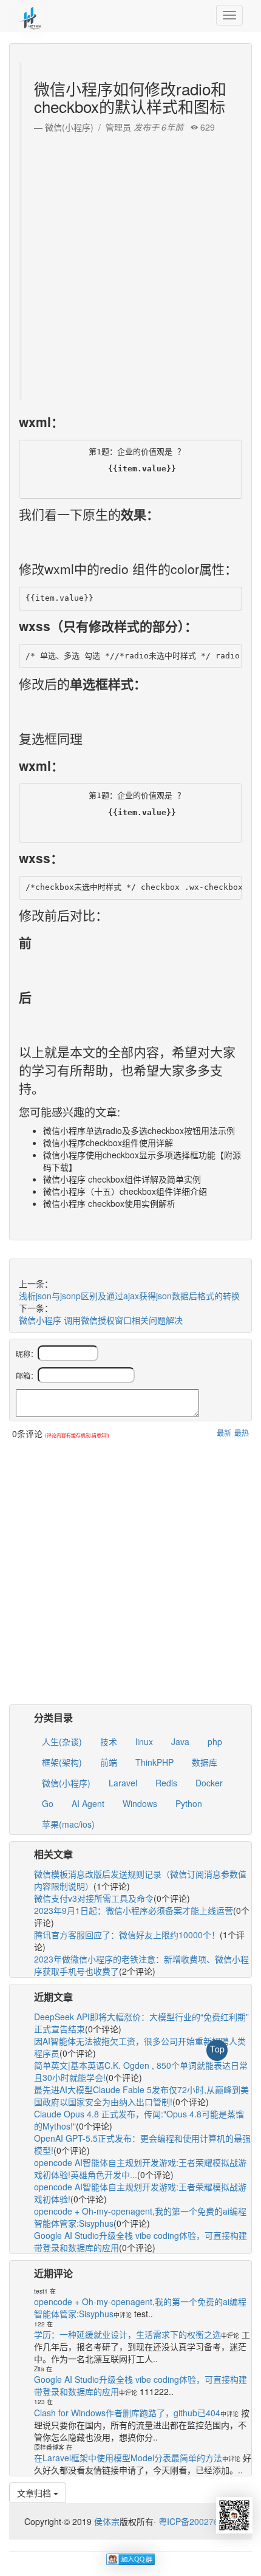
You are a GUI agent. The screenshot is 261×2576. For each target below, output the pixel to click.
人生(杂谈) (62, 1741)
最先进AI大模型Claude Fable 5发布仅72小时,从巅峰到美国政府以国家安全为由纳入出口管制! (141, 2096)
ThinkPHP (154, 1762)
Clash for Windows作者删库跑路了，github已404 (127, 2413)
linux (144, 1741)
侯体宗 (106, 2521)
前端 (109, 1762)
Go (48, 1803)
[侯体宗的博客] (30, 15)
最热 (242, 1433)
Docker (209, 1783)
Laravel (123, 1783)
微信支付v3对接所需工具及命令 (94, 1898)
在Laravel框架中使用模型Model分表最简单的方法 (128, 2458)
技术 (109, 1741)
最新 (224, 1433)
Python (189, 1803)
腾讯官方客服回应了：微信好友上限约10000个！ (127, 1935)
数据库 (205, 1762)
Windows (140, 1803)
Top (217, 2049)
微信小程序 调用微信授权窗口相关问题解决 (101, 1320)
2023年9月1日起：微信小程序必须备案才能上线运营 (134, 1910)
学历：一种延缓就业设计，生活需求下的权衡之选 (127, 2334)
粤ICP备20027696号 (198, 2521)
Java (180, 1741)
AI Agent (88, 1803)
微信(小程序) (66, 1783)
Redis (166, 1783)
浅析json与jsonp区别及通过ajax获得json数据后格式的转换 (129, 1296)
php (215, 1741)
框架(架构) (62, 1762)
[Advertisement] (130, 264)
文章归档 (35, 2493)
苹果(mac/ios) (68, 1824)
